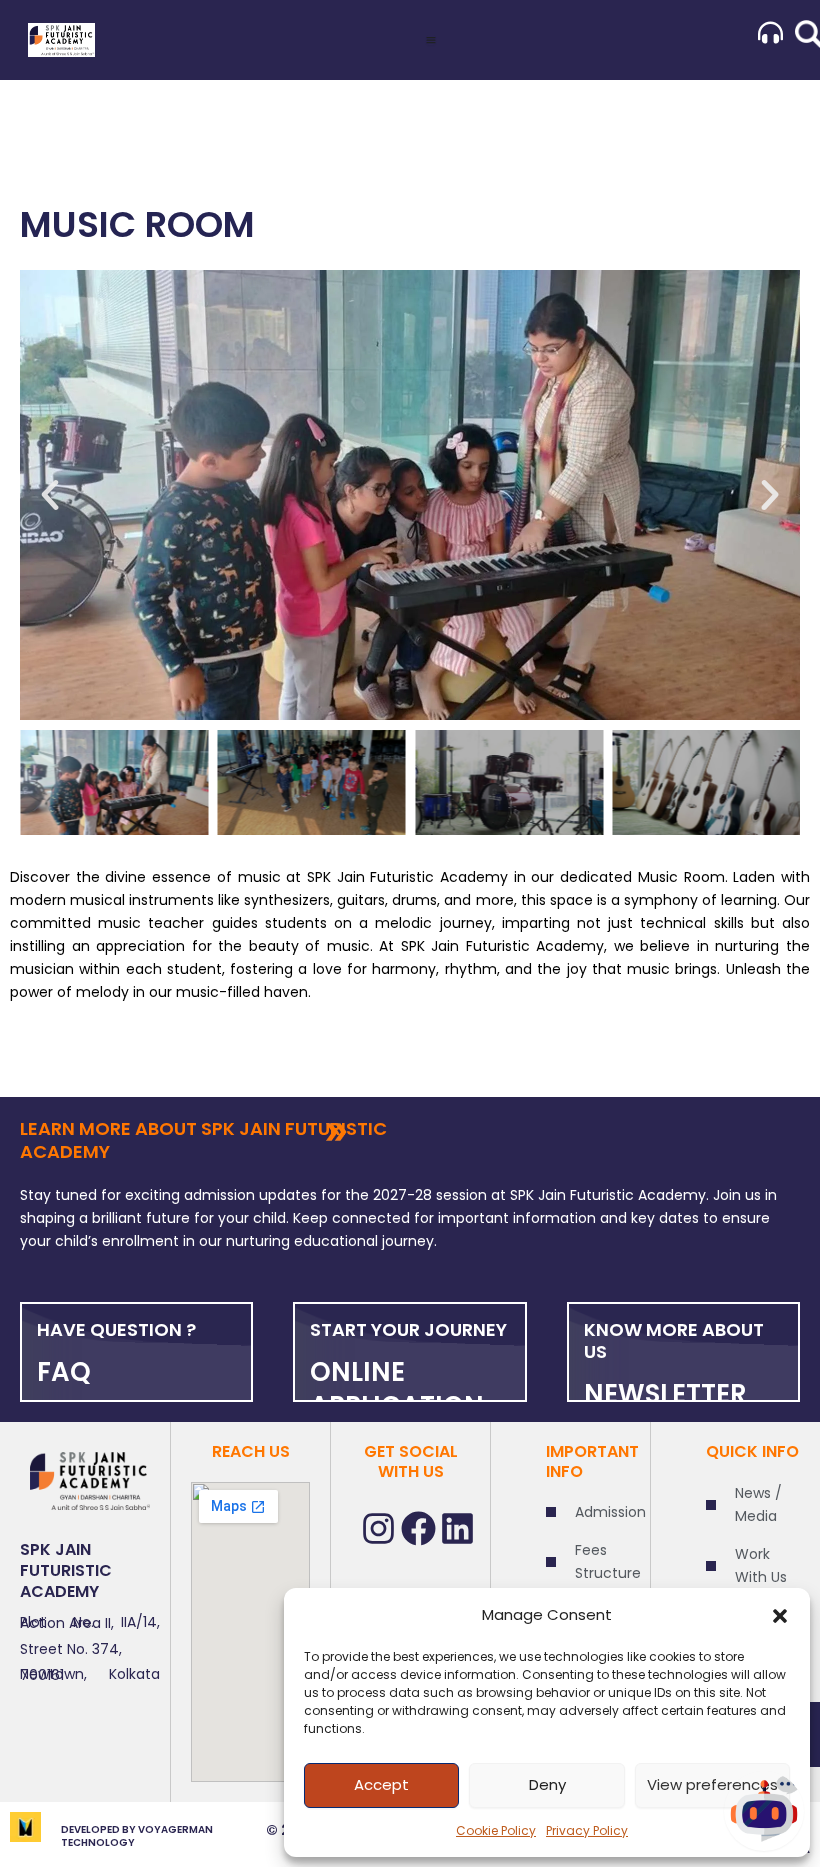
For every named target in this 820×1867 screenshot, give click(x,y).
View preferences (712, 1784)
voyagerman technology (137, 1836)
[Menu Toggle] (431, 40)
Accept (381, 1784)
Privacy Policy (587, 1830)
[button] (780, 1616)
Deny (547, 1784)
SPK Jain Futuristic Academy (66, 1570)
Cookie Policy (496, 1830)
